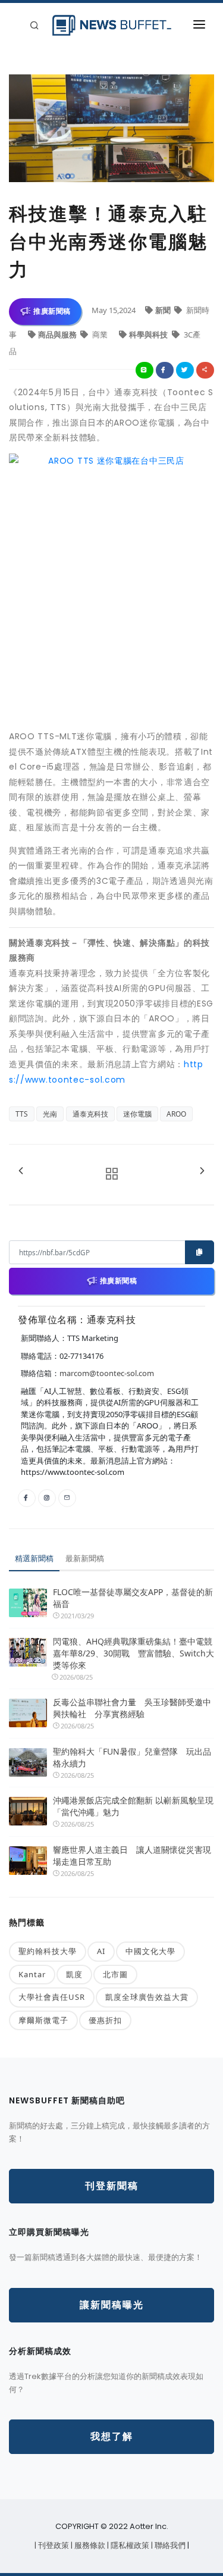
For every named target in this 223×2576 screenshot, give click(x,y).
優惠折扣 (105, 2020)
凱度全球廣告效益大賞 (147, 1997)
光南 (50, 1114)
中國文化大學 (150, 1951)
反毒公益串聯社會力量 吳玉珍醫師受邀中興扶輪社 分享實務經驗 (132, 1708)
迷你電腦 (137, 1114)
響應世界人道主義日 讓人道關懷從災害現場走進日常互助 (132, 1856)
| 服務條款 (89, 2545)
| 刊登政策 (53, 2545)
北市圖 (115, 1974)
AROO (176, 1114)
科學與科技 (149, 334)
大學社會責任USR (52, 1997)
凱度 (74, 1974)
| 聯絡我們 (169, 2545)
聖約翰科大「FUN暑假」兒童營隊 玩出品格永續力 (132, 1757)
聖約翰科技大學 (48, 1951)
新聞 (164, 310)
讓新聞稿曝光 (112, 2305)
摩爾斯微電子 (43, 2020)
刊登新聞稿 (112, 2186)
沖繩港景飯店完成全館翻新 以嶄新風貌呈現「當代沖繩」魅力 (133, 1806)
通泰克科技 (90, 1114)
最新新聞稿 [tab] (85, 1558)
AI (101, 1951)
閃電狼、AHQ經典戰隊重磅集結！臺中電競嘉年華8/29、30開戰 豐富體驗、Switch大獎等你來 (134, 1653)
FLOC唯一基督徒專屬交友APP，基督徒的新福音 (133, 1598)
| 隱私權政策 (129, 2545)
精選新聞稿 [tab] (34, 1558)
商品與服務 (58, 334)
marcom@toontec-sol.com (107, 1373)
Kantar (32, 1974)
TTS (22, 1114)
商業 (100, 334)
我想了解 (112, 2436)
